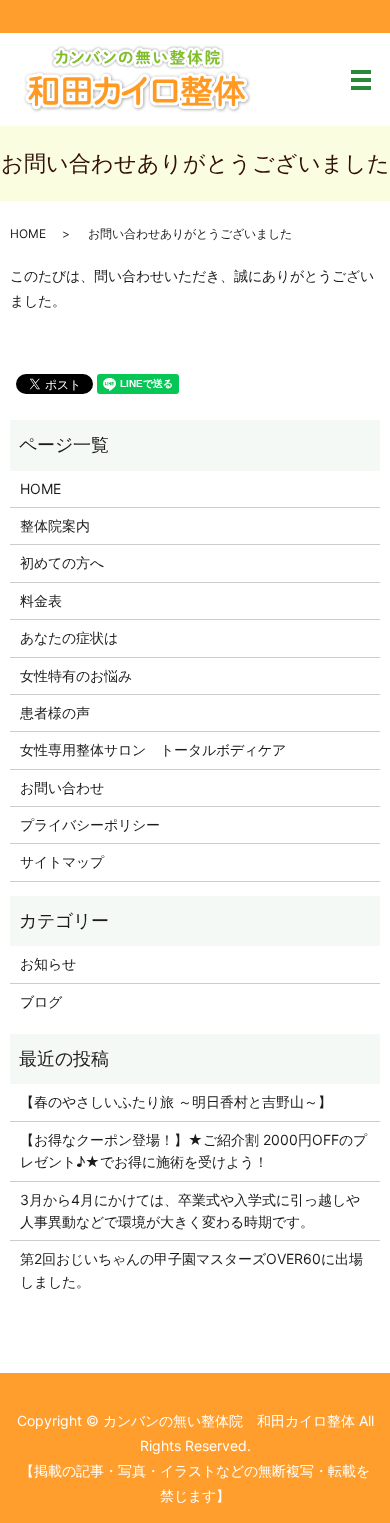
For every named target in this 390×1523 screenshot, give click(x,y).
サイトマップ (62, 861)
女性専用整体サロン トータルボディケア (153, 749)
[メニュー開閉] (361, 80)
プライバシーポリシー (90, 824)
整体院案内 (55, 525)
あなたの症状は (69, 637)
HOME (28, 233)
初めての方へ (62, 562)
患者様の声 (55, 712)
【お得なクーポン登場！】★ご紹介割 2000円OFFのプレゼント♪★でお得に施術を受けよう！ (193, 1150)
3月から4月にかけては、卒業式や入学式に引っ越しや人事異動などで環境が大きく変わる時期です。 (190, 1210)
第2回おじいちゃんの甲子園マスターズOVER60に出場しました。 (191, 1269)
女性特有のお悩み (76, 675)
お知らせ (48, 963)
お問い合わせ (62, 787)
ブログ (41, 1001)
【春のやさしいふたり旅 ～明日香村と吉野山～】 (176, 1101)
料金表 (41, 600)
